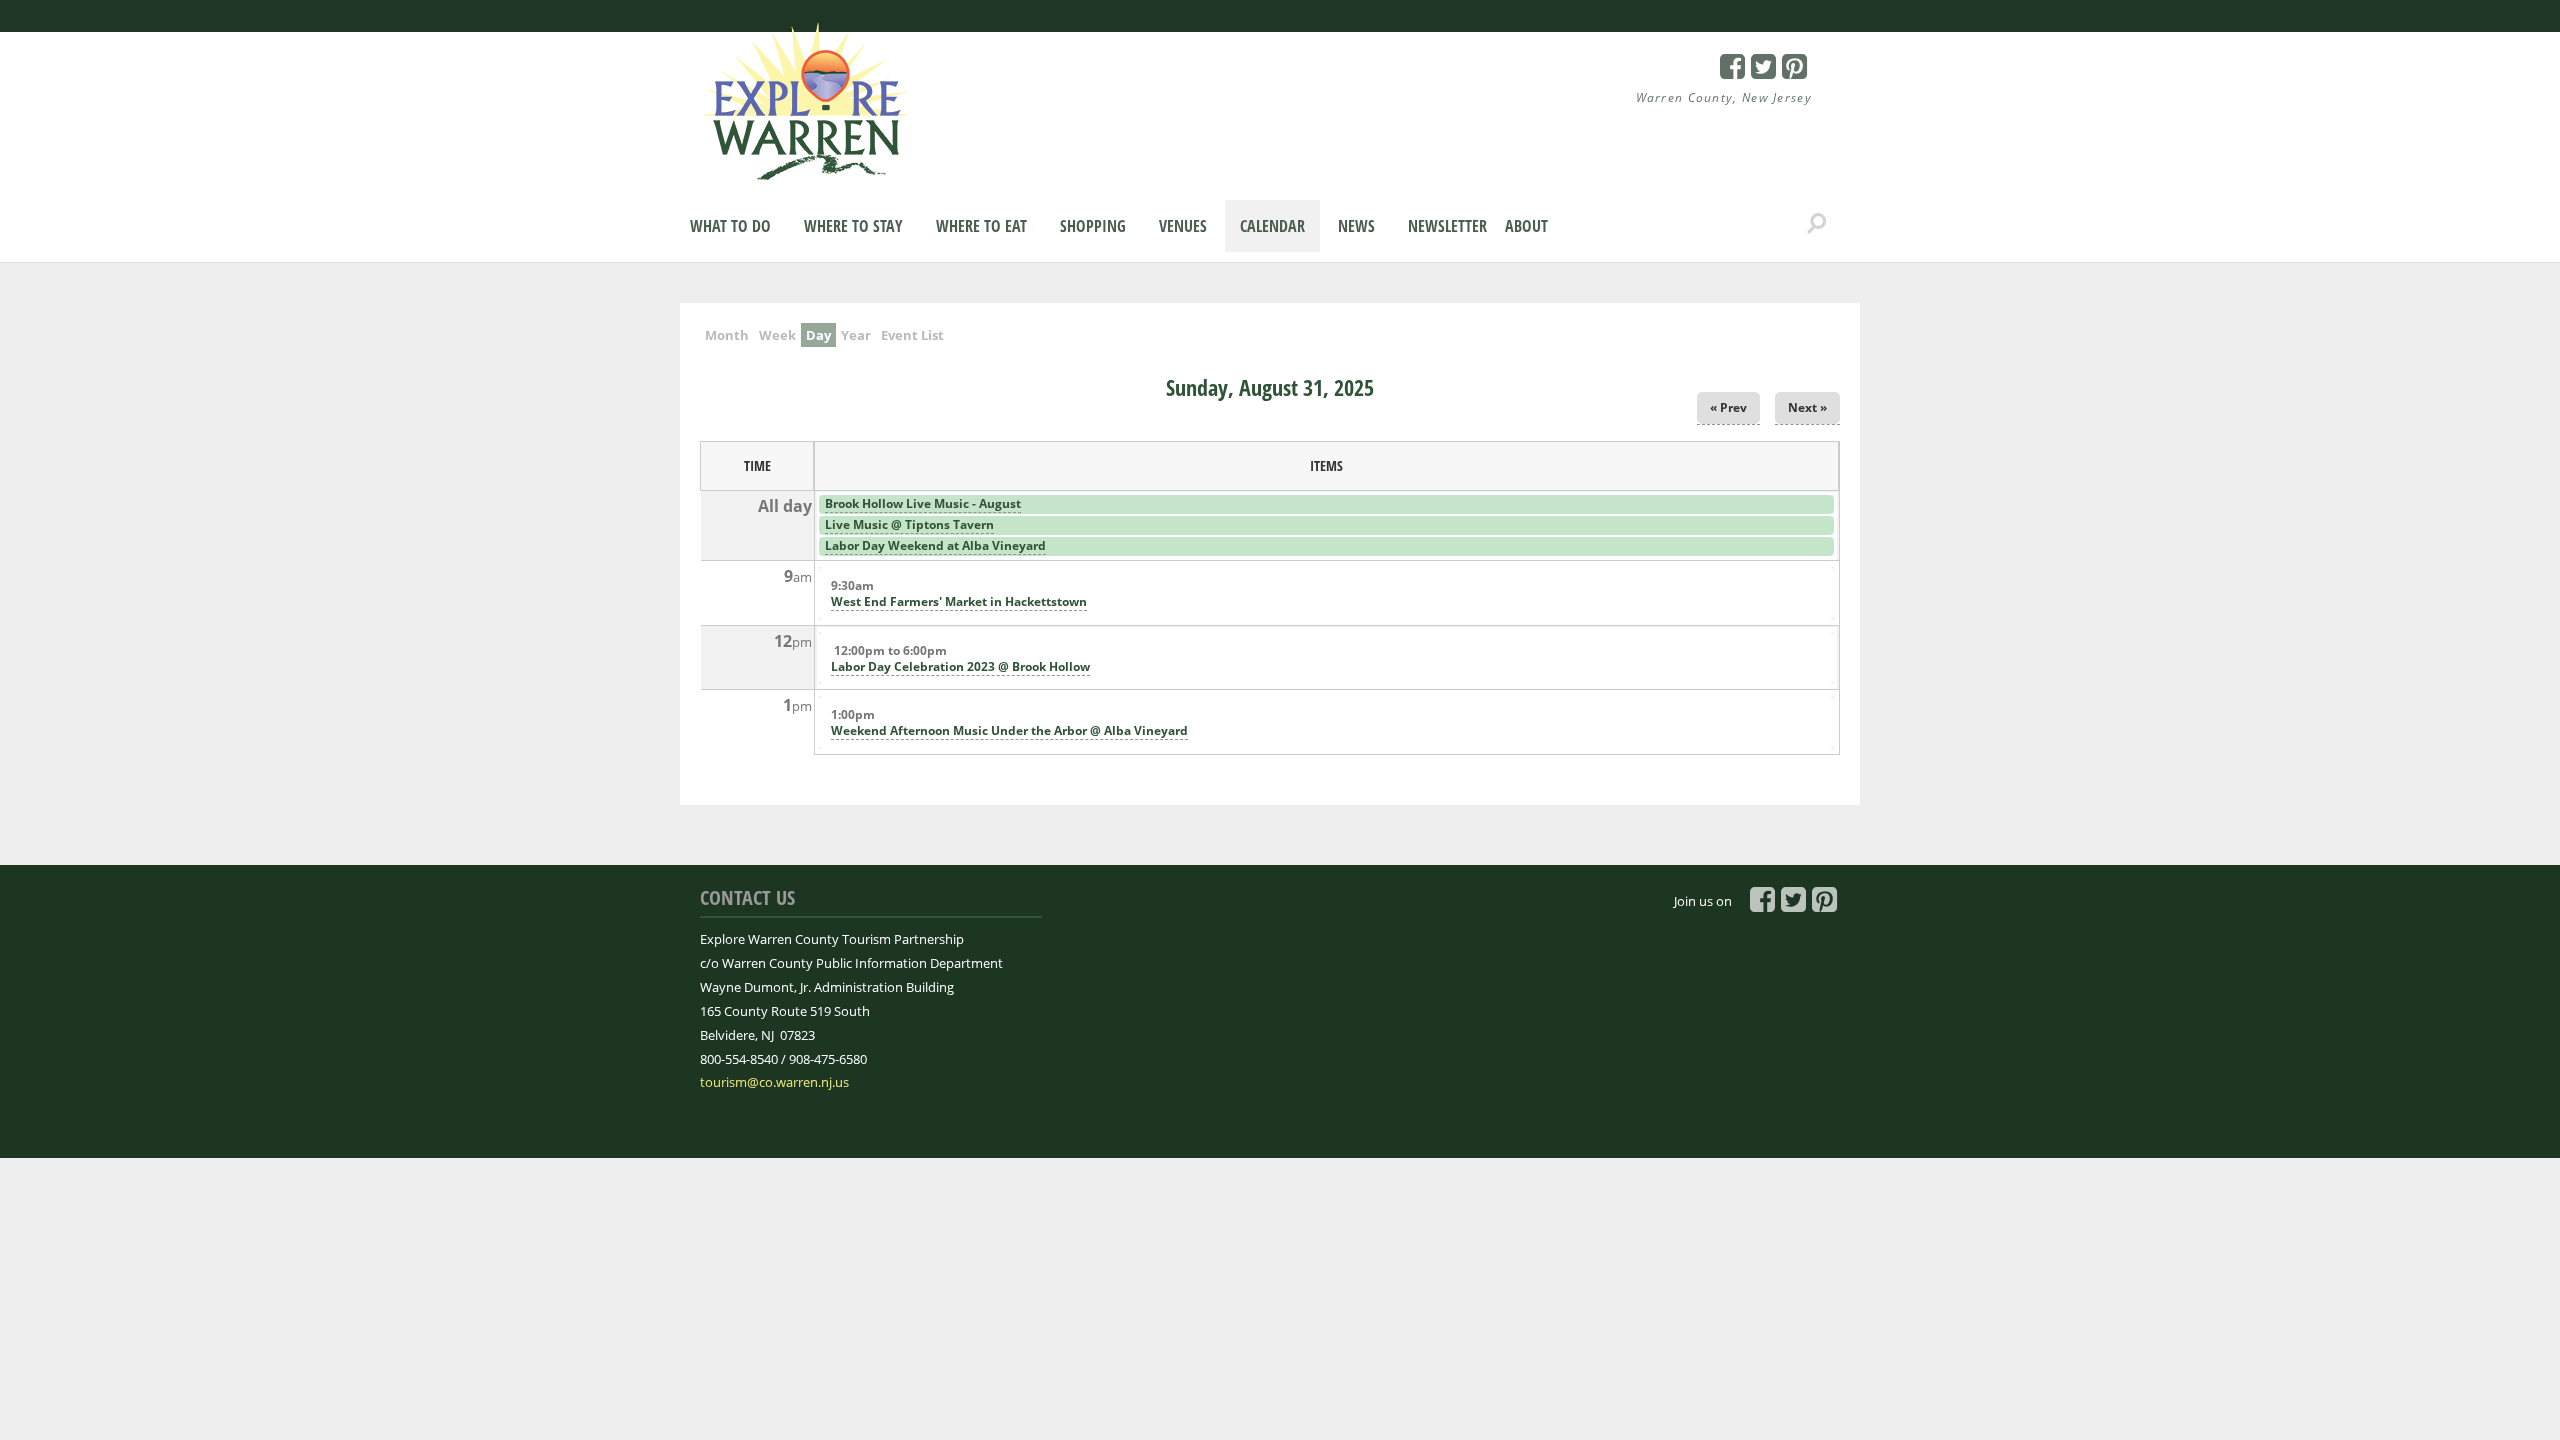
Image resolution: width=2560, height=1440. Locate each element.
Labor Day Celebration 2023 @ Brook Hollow (960, 666)
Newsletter (1447, 226)
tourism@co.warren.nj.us (774, 1082)
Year (856, 335)
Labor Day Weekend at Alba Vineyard (935, 545)
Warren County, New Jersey (1724, 97)
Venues (1183, 226)
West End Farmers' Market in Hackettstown (959, 601)
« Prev (1728, 407)
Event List (912, 335)
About (1526, 226)
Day (821, 335)
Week (777, 335)
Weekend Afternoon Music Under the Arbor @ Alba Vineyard (1009, 730)
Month (727, 335)
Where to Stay (853, 226)
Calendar (1272, 226)
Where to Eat (981, 226)
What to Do (730, 226)
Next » (1807, 407)
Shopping (1093, 226)
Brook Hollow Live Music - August (923, 503)
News (1356, 226)
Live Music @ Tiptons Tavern (909, 524)
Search (1817, 224)
